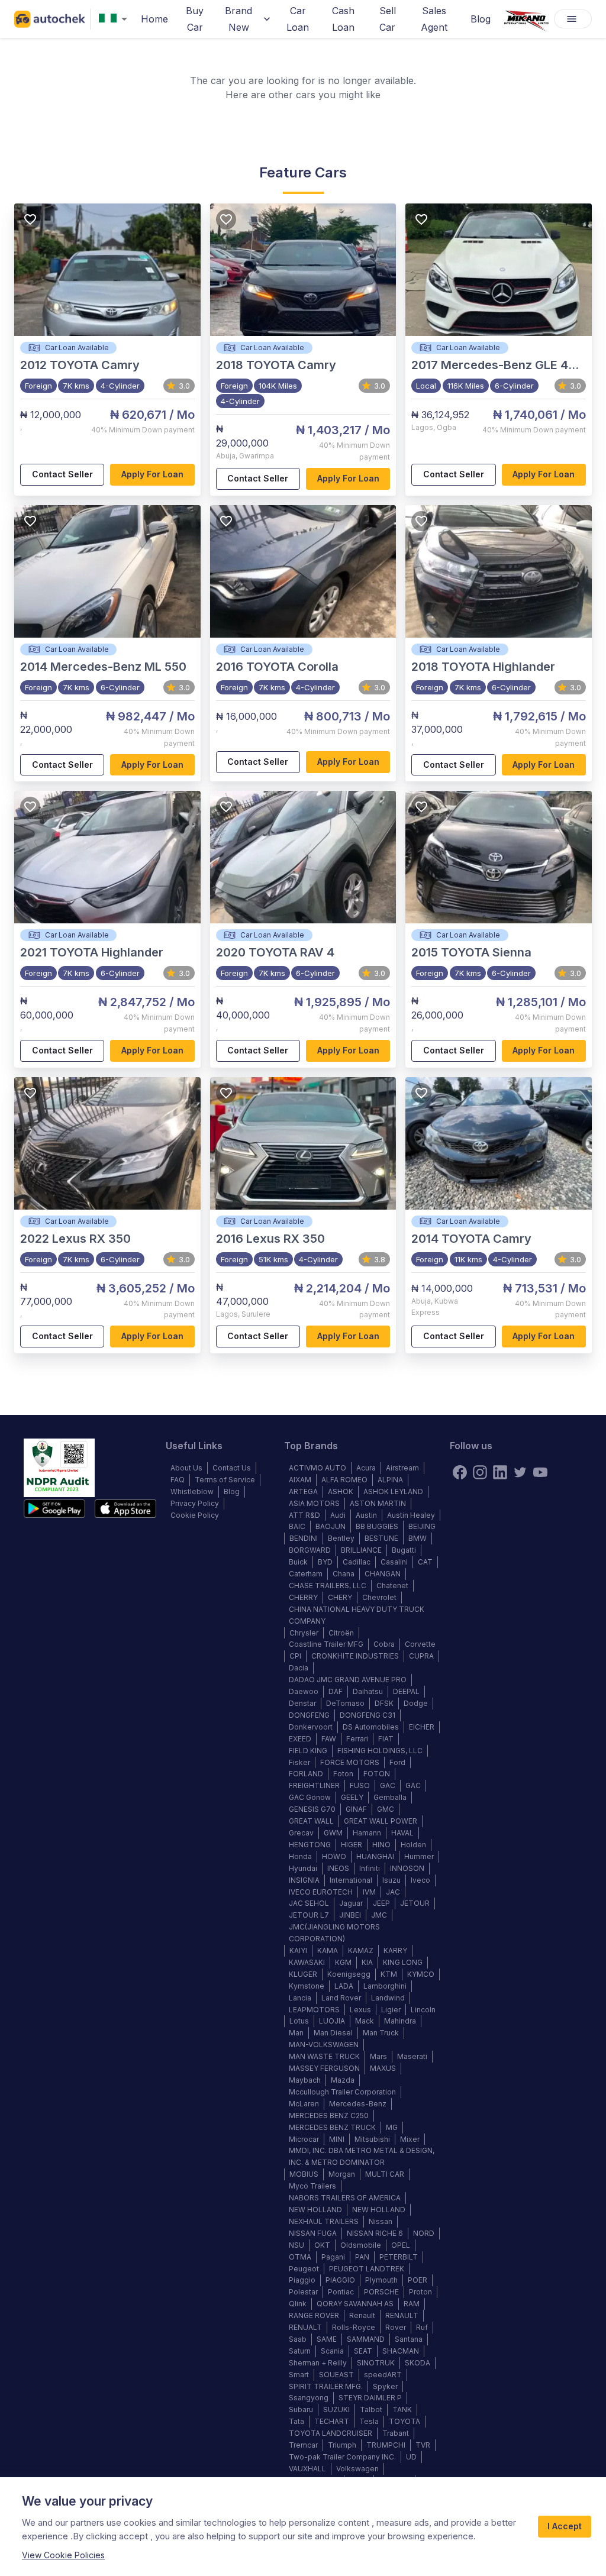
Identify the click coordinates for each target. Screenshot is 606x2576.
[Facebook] (460, 1472)
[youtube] (540, 1472)
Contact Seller (62, 474)
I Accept (565, 2526)
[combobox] (115, 19)
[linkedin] (500, 1472)
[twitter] (520, 1472)
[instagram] (480, 1472)
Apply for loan (152, 474)
